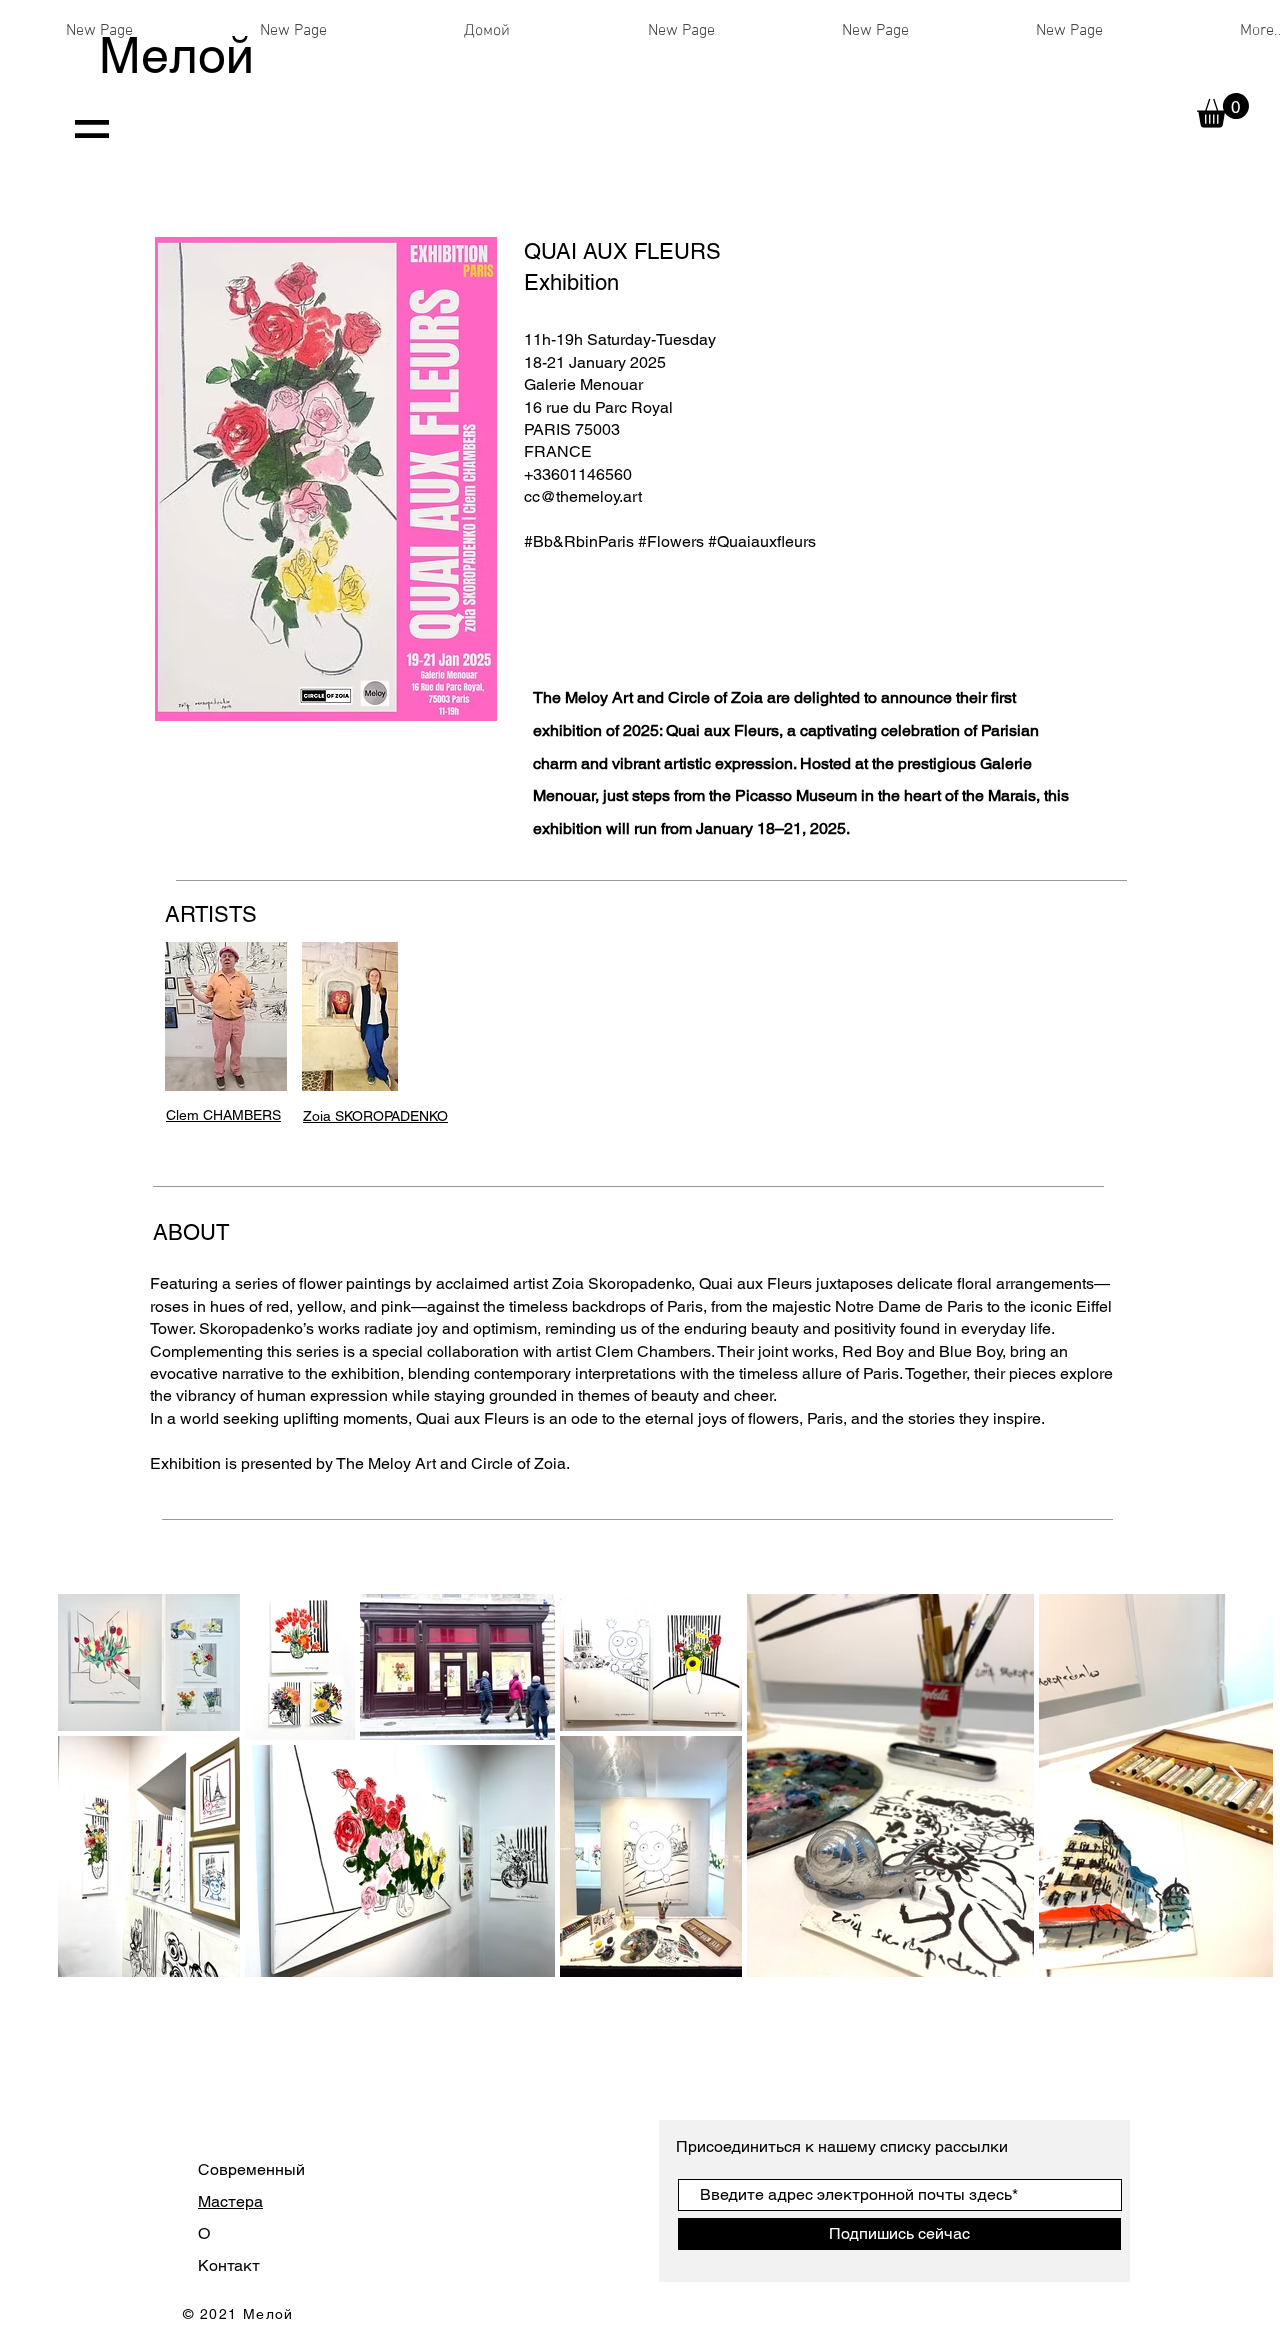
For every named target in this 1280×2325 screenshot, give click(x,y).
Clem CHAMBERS (223, 1115)
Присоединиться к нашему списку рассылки (844, 2146)
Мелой (176, 55)
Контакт (229, 2265)
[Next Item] (1238, 1784)
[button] (1223, 110)
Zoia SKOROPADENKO (375, 1116)
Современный (251, 2169)
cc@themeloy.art (583, 496)
